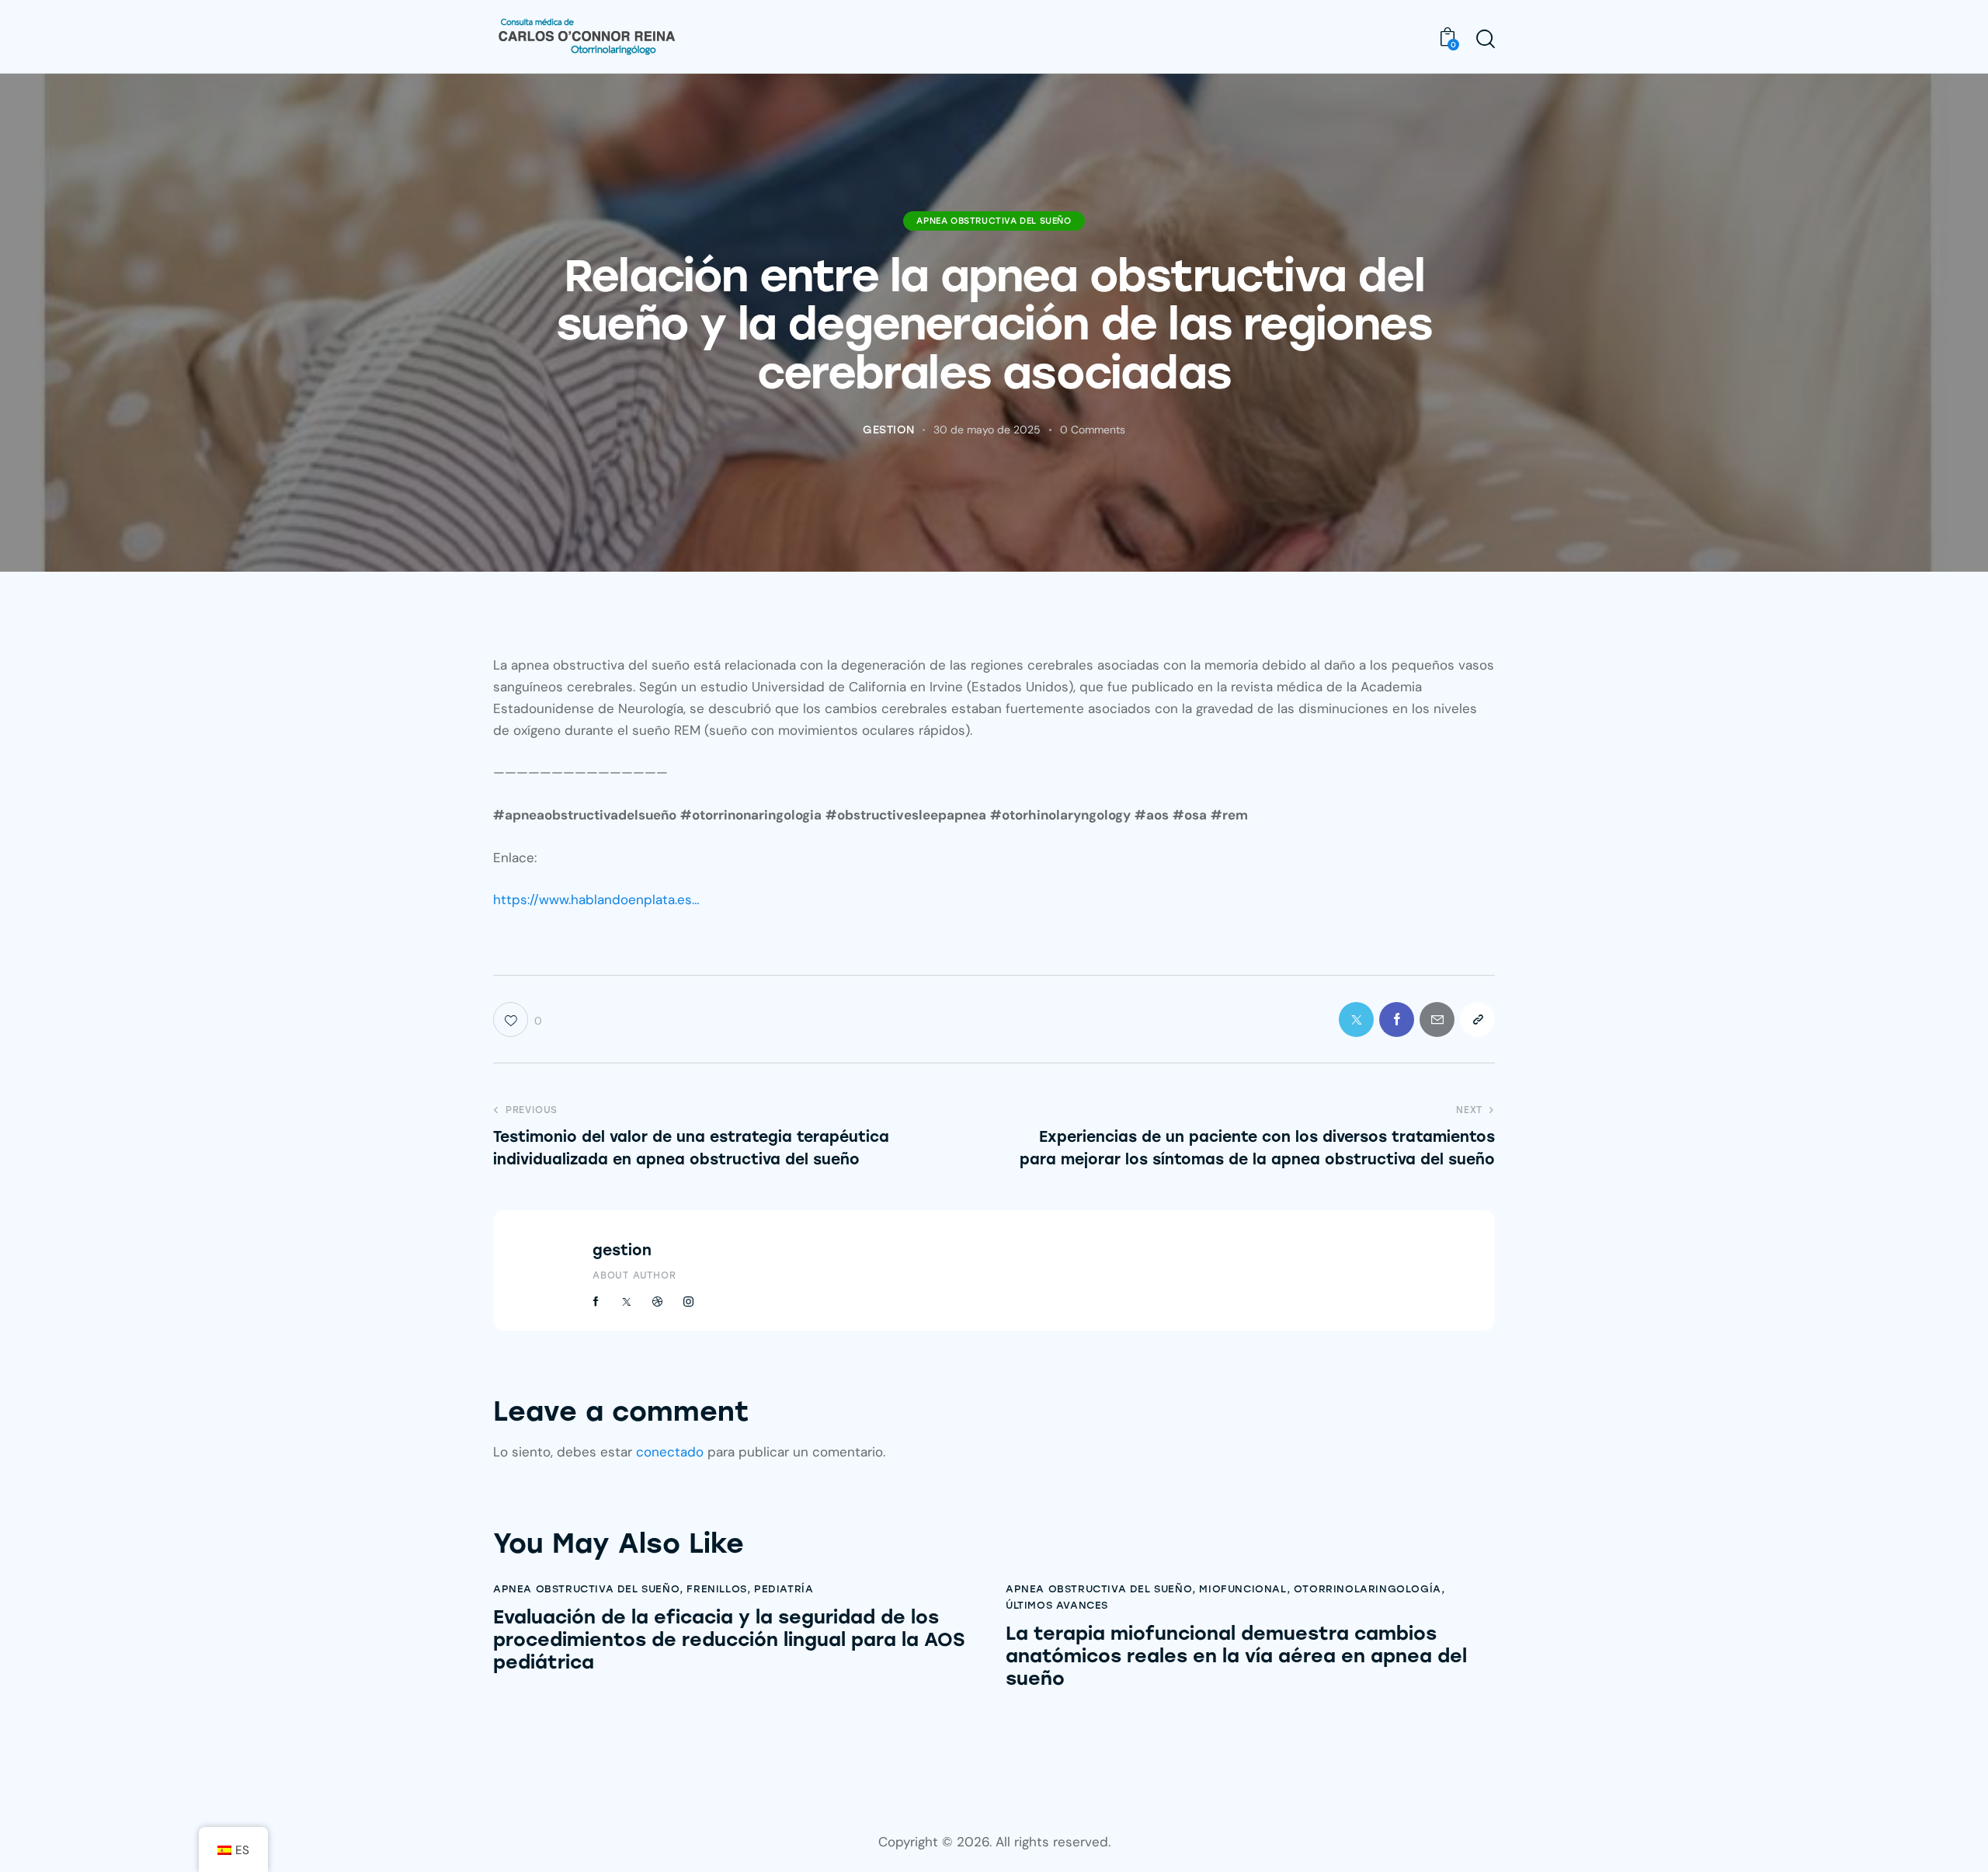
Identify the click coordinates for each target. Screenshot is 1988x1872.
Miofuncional (1242, 1589)
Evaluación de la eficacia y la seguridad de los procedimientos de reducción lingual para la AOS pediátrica (729, 1640)
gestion (622, 1250)
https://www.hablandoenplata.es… (596, 899)
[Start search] (1486, 39)
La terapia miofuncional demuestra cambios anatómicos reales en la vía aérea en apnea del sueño (1236, 1656)
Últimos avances (1057, 1605)
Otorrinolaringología (1368, 1589)
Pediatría (784, 1589)
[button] (1477, 1020)
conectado (670, 1452)
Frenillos (716, 1589)
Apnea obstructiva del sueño (994, 221)
